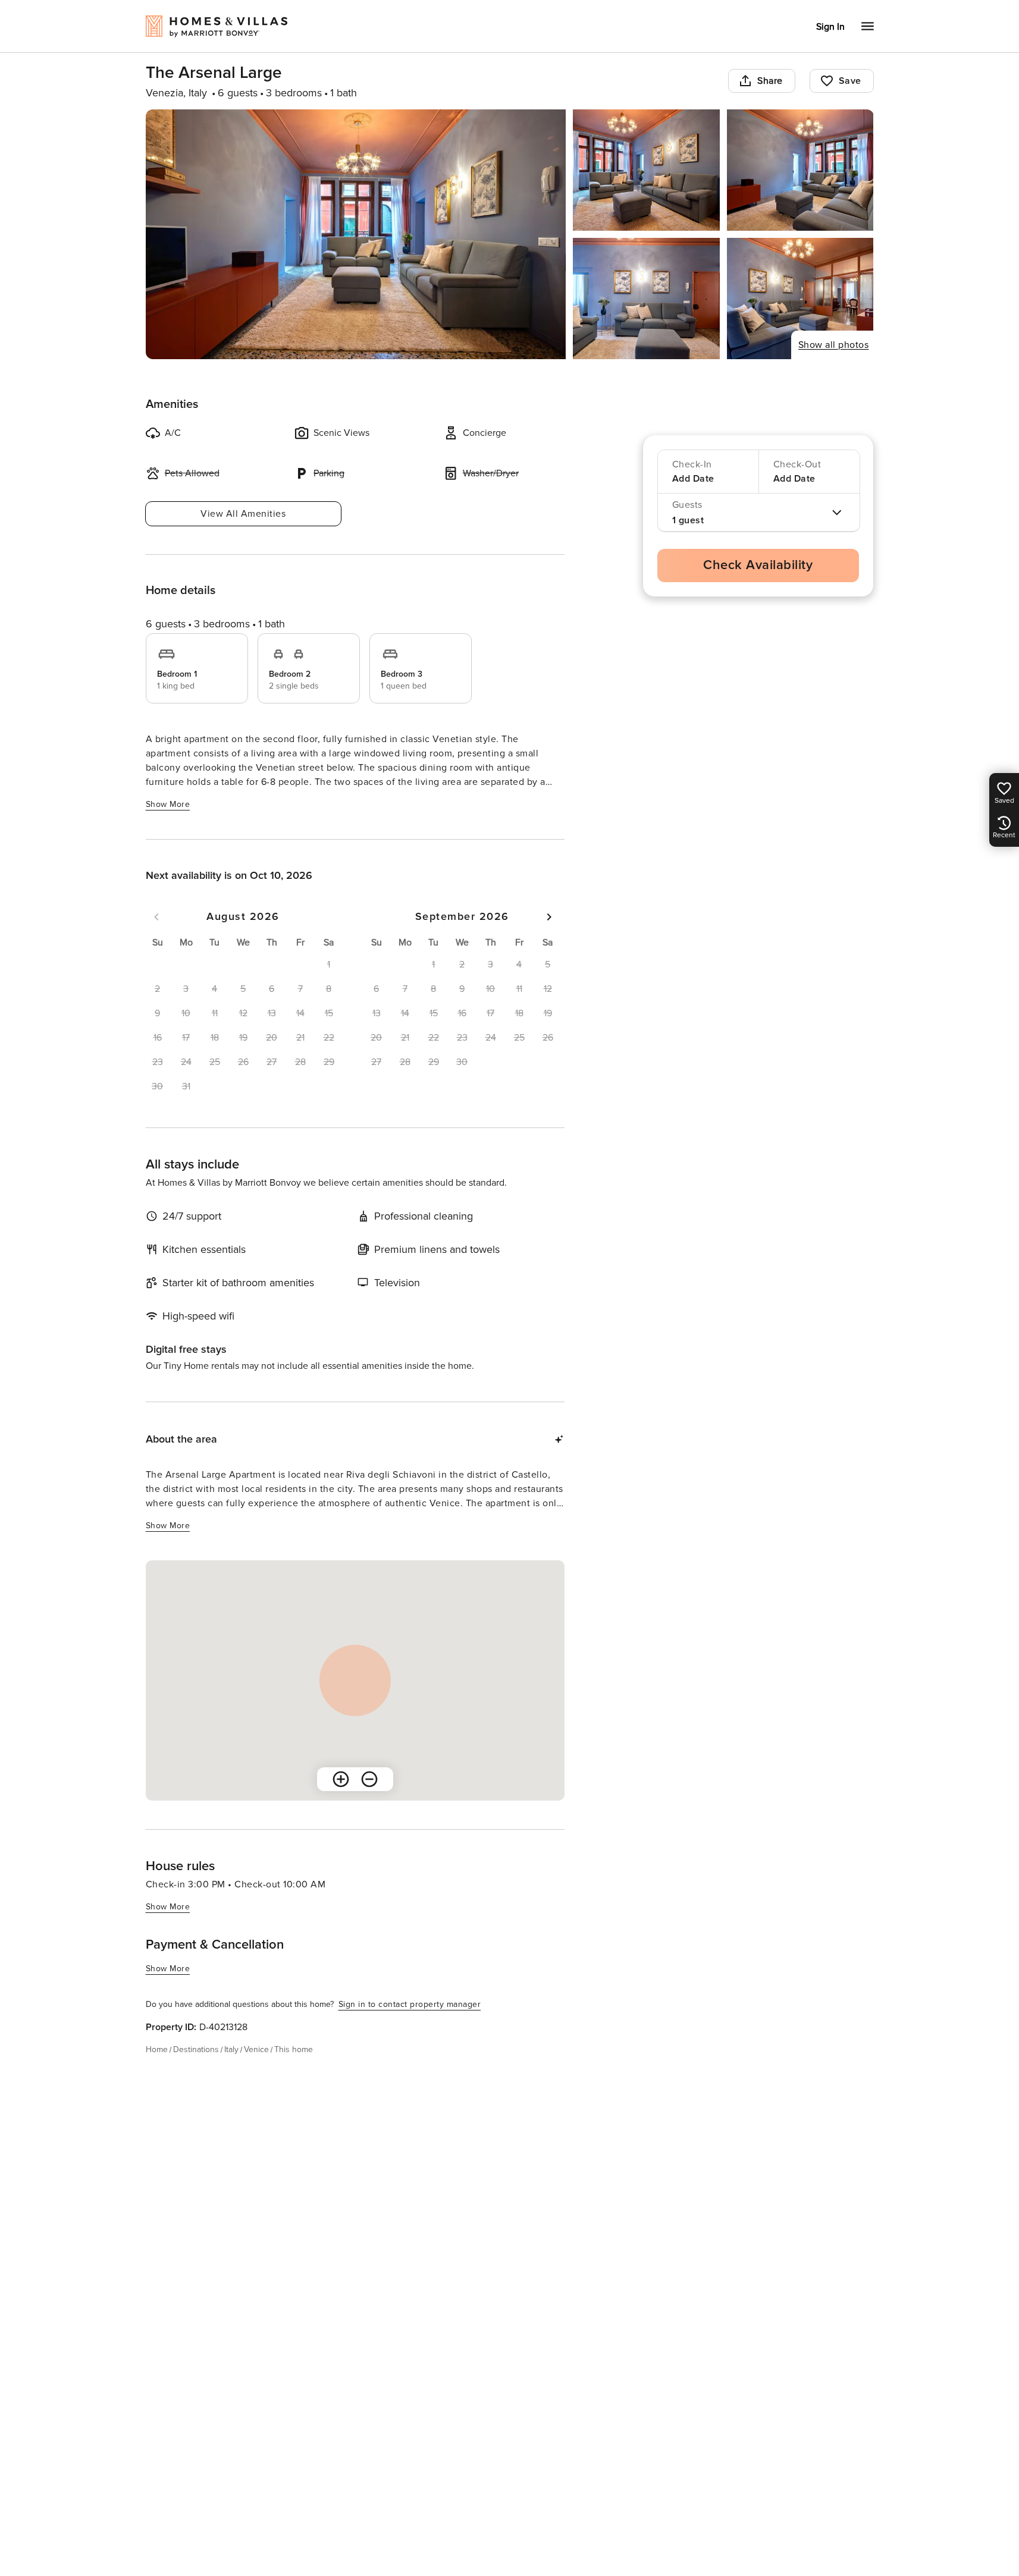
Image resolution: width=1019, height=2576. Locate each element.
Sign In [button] (830, 27)
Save (850, 81)
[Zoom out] (369, 1779)
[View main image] (356, 234)
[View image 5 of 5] (800, 299)
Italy (231, 2049)
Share (770, 81)
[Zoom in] (341, 1779)
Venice (256, 2049)
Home (157, 2049)
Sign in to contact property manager (410, 2004)
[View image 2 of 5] (646, 170)
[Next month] (549, 917)
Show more (168, 804)
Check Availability (758, 565)
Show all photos (834, 345)
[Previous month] (156, 917)
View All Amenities (243, 514)
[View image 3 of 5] (800, 170)
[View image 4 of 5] (646, 299)
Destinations (196, 2049)
